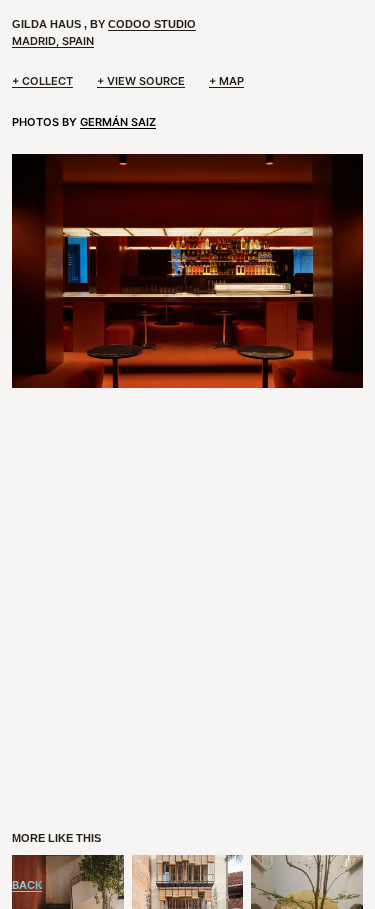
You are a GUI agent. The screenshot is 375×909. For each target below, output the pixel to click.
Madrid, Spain (53, 41)
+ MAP (226, 81)
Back (27, 885)
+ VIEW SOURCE (141, 81)
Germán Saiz (118, 122)
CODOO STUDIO (152, 24)
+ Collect (42, 81)
